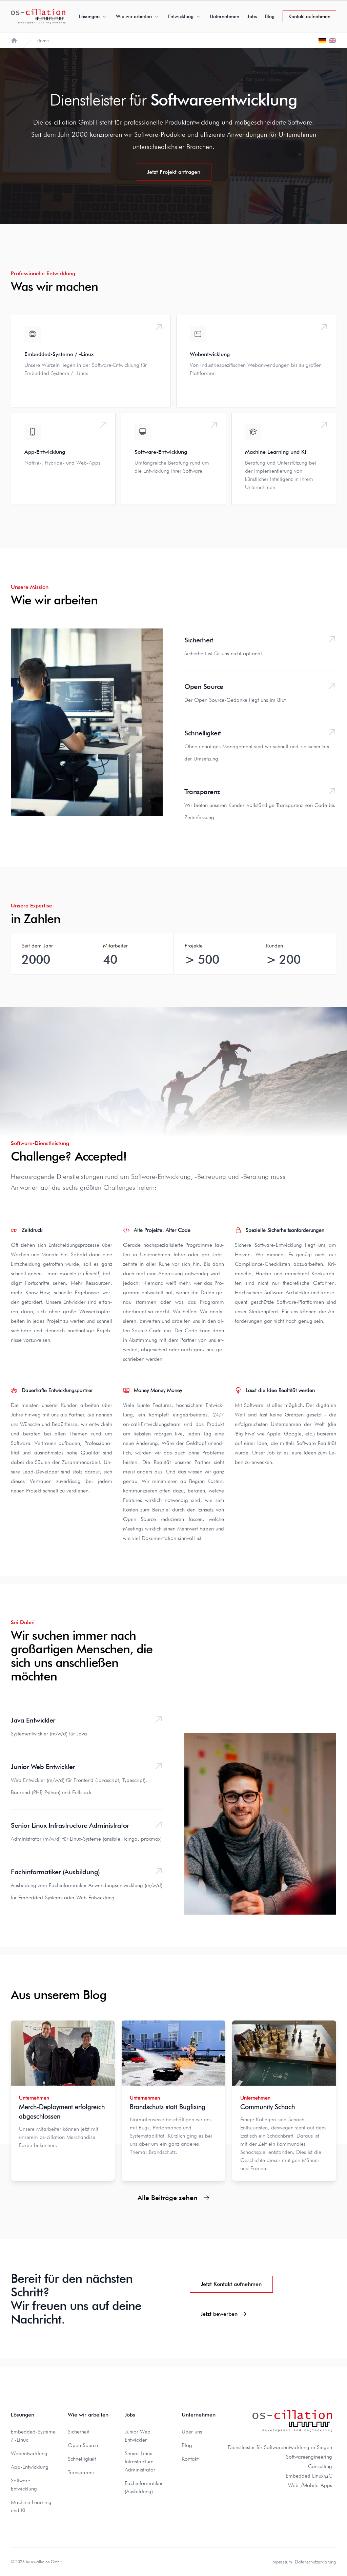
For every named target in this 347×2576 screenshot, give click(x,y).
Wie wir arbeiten (134, 16)
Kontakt (190, 2459)
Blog (270, 16)
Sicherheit (199, 640)
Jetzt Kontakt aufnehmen (231, 2284)
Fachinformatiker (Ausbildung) (55, 1872)
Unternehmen (224, 16)
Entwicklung (181, 16)
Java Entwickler (33, 1720)
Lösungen (89, 16)
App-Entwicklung (30, 2467)
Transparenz (202, 792)
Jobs (252, 16)
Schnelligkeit (203, 733)
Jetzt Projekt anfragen (174, 172)
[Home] (14, 40)
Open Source (204, 687)
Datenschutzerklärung (315, 2562)
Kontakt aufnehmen (309, 16)
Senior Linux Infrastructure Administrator (70, 1825)
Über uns (192, 2432)
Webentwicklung (29, 2453)
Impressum (282, 2562)
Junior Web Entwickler (43, 1767)
